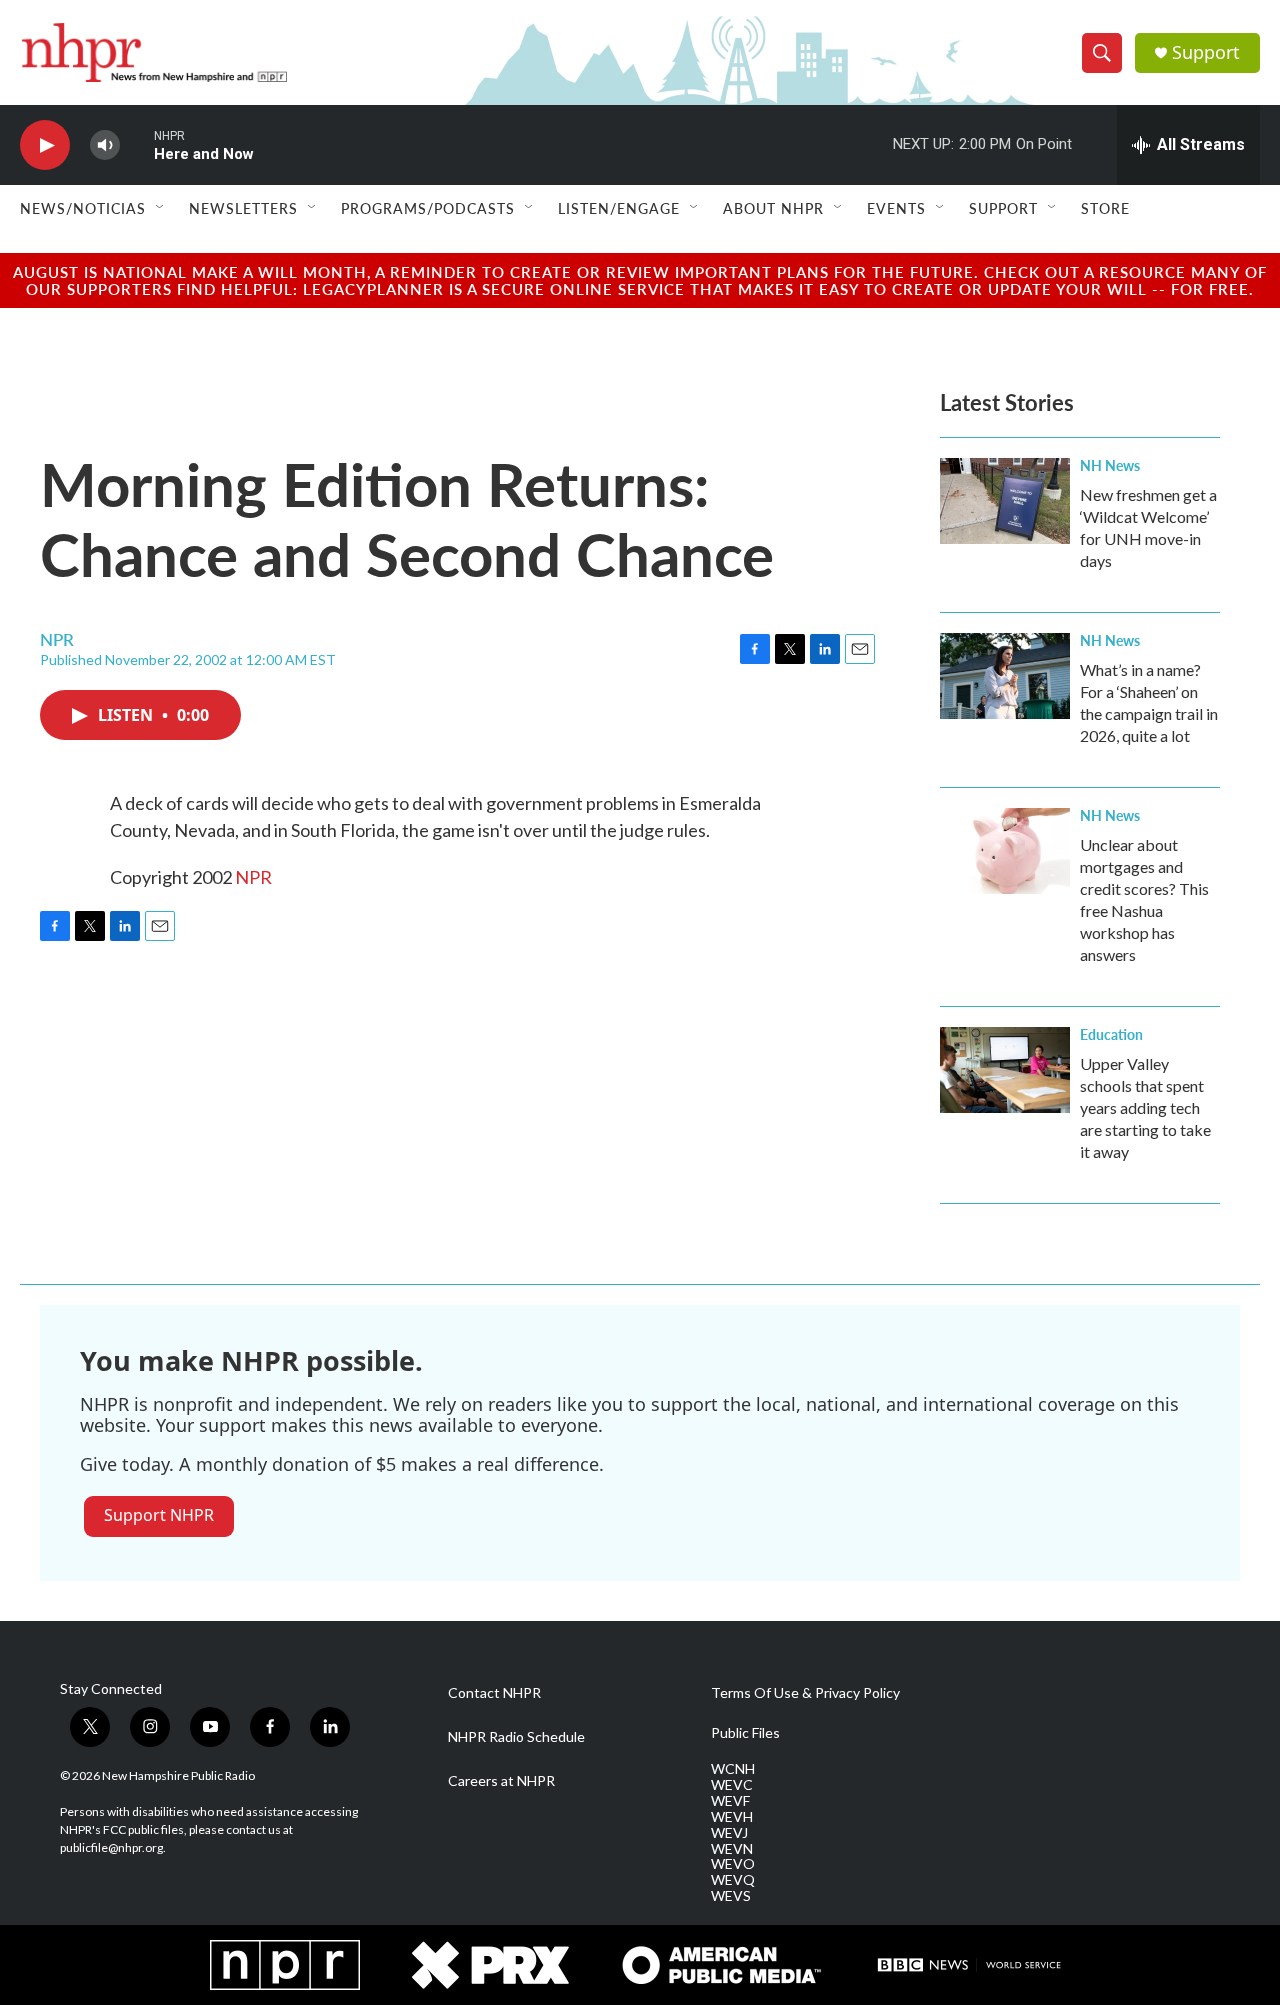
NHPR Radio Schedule (516, 1737)
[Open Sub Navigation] (161, 208)
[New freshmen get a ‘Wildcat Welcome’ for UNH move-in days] (1005, 501)
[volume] (105, 145)
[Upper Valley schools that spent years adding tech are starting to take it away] (1005, 1070)
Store (1105, 208)
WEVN (732, 1849)
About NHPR (773, 208)
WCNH (733, 1769)
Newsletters (243, 208)
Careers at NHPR (501, 1781)
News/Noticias (83, 208)
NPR (253, 877)
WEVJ (729, 1833)
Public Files (745, 1733)
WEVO (733, 1864)
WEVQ (733, 1880)
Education (1111, 1034)
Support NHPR (159, 1515)
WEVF (730, 1801)
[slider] (137, 144)
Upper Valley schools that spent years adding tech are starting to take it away (1145, 1107)
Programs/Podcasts (428, 208)
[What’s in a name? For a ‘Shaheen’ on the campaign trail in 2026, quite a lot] (1005, 676)
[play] (45, 145)
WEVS (731, 1896)
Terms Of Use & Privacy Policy (805, 1693)
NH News (1110, 465)
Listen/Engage (619, 208)
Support (1206, 52)
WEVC (732, 1785)
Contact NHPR (494, 1693)
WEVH (732, 1817)
